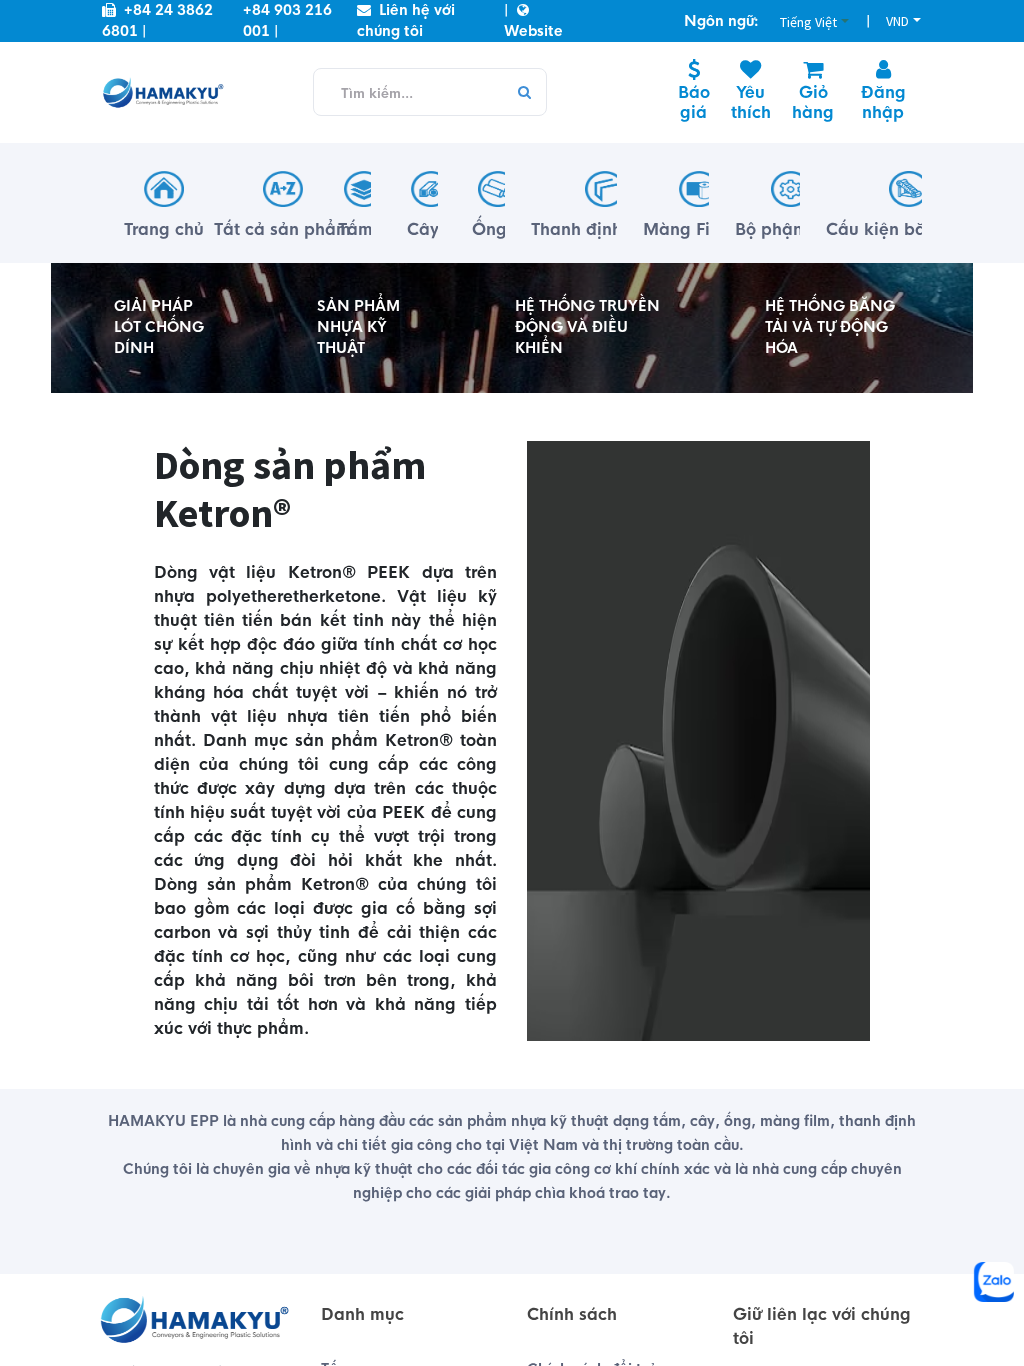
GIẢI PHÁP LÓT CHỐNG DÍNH (159, 327)
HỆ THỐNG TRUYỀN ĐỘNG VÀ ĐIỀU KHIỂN (587, 327)
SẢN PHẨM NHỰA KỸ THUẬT (358, 327)
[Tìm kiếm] (523, 93)
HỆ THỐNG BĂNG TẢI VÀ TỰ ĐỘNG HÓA (830, 327)
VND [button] (897, 21)
